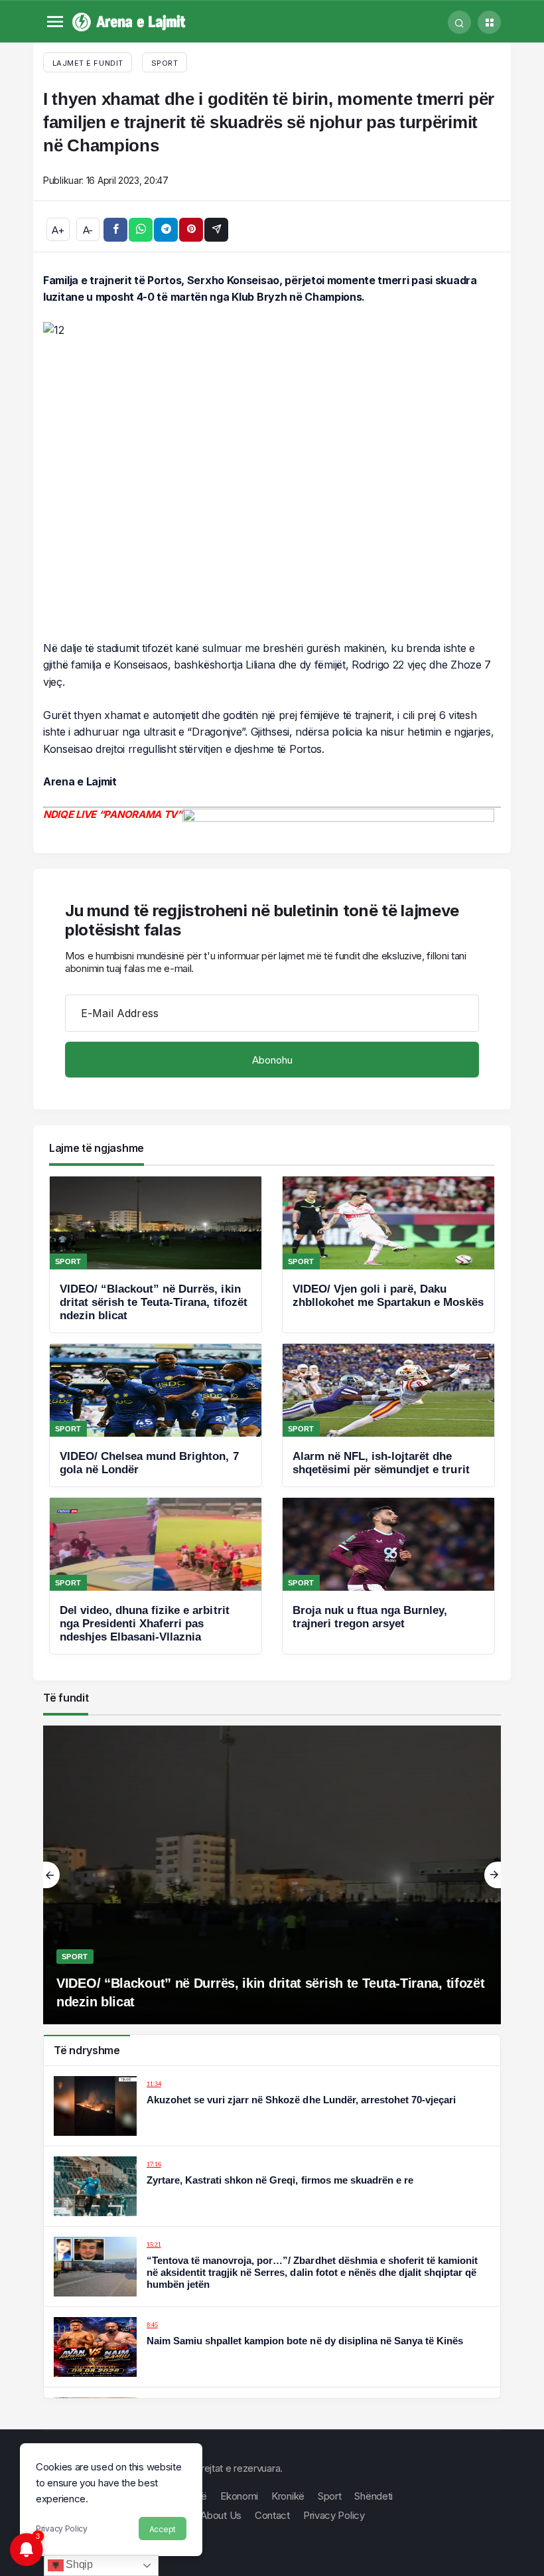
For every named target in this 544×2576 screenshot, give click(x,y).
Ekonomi (239, 2496)
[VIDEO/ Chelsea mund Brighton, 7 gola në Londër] (156, 1415)
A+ (58, 230)
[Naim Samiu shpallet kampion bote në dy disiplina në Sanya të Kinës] (272, 2347)
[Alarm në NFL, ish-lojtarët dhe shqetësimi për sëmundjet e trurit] (388, 1415)
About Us (221, 2515)
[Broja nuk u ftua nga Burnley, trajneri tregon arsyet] (388, 1576)
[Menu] (55, 22)
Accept (163, 2529)
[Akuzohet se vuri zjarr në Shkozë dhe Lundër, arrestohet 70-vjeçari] (272, 2106)
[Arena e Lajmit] (130, 21)
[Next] (493, 1875)
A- (88, 230)
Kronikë (288, 2496)
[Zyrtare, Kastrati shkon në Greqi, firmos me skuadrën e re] (272, 2186)
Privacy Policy (62, 2529)
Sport (165, 63)
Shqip (78, 2564)
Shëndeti (374, 2496)
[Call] (459, 22)
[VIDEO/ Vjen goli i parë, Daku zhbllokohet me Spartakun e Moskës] (388, 1254)
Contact (272, 2515)
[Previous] (51, 1875)
